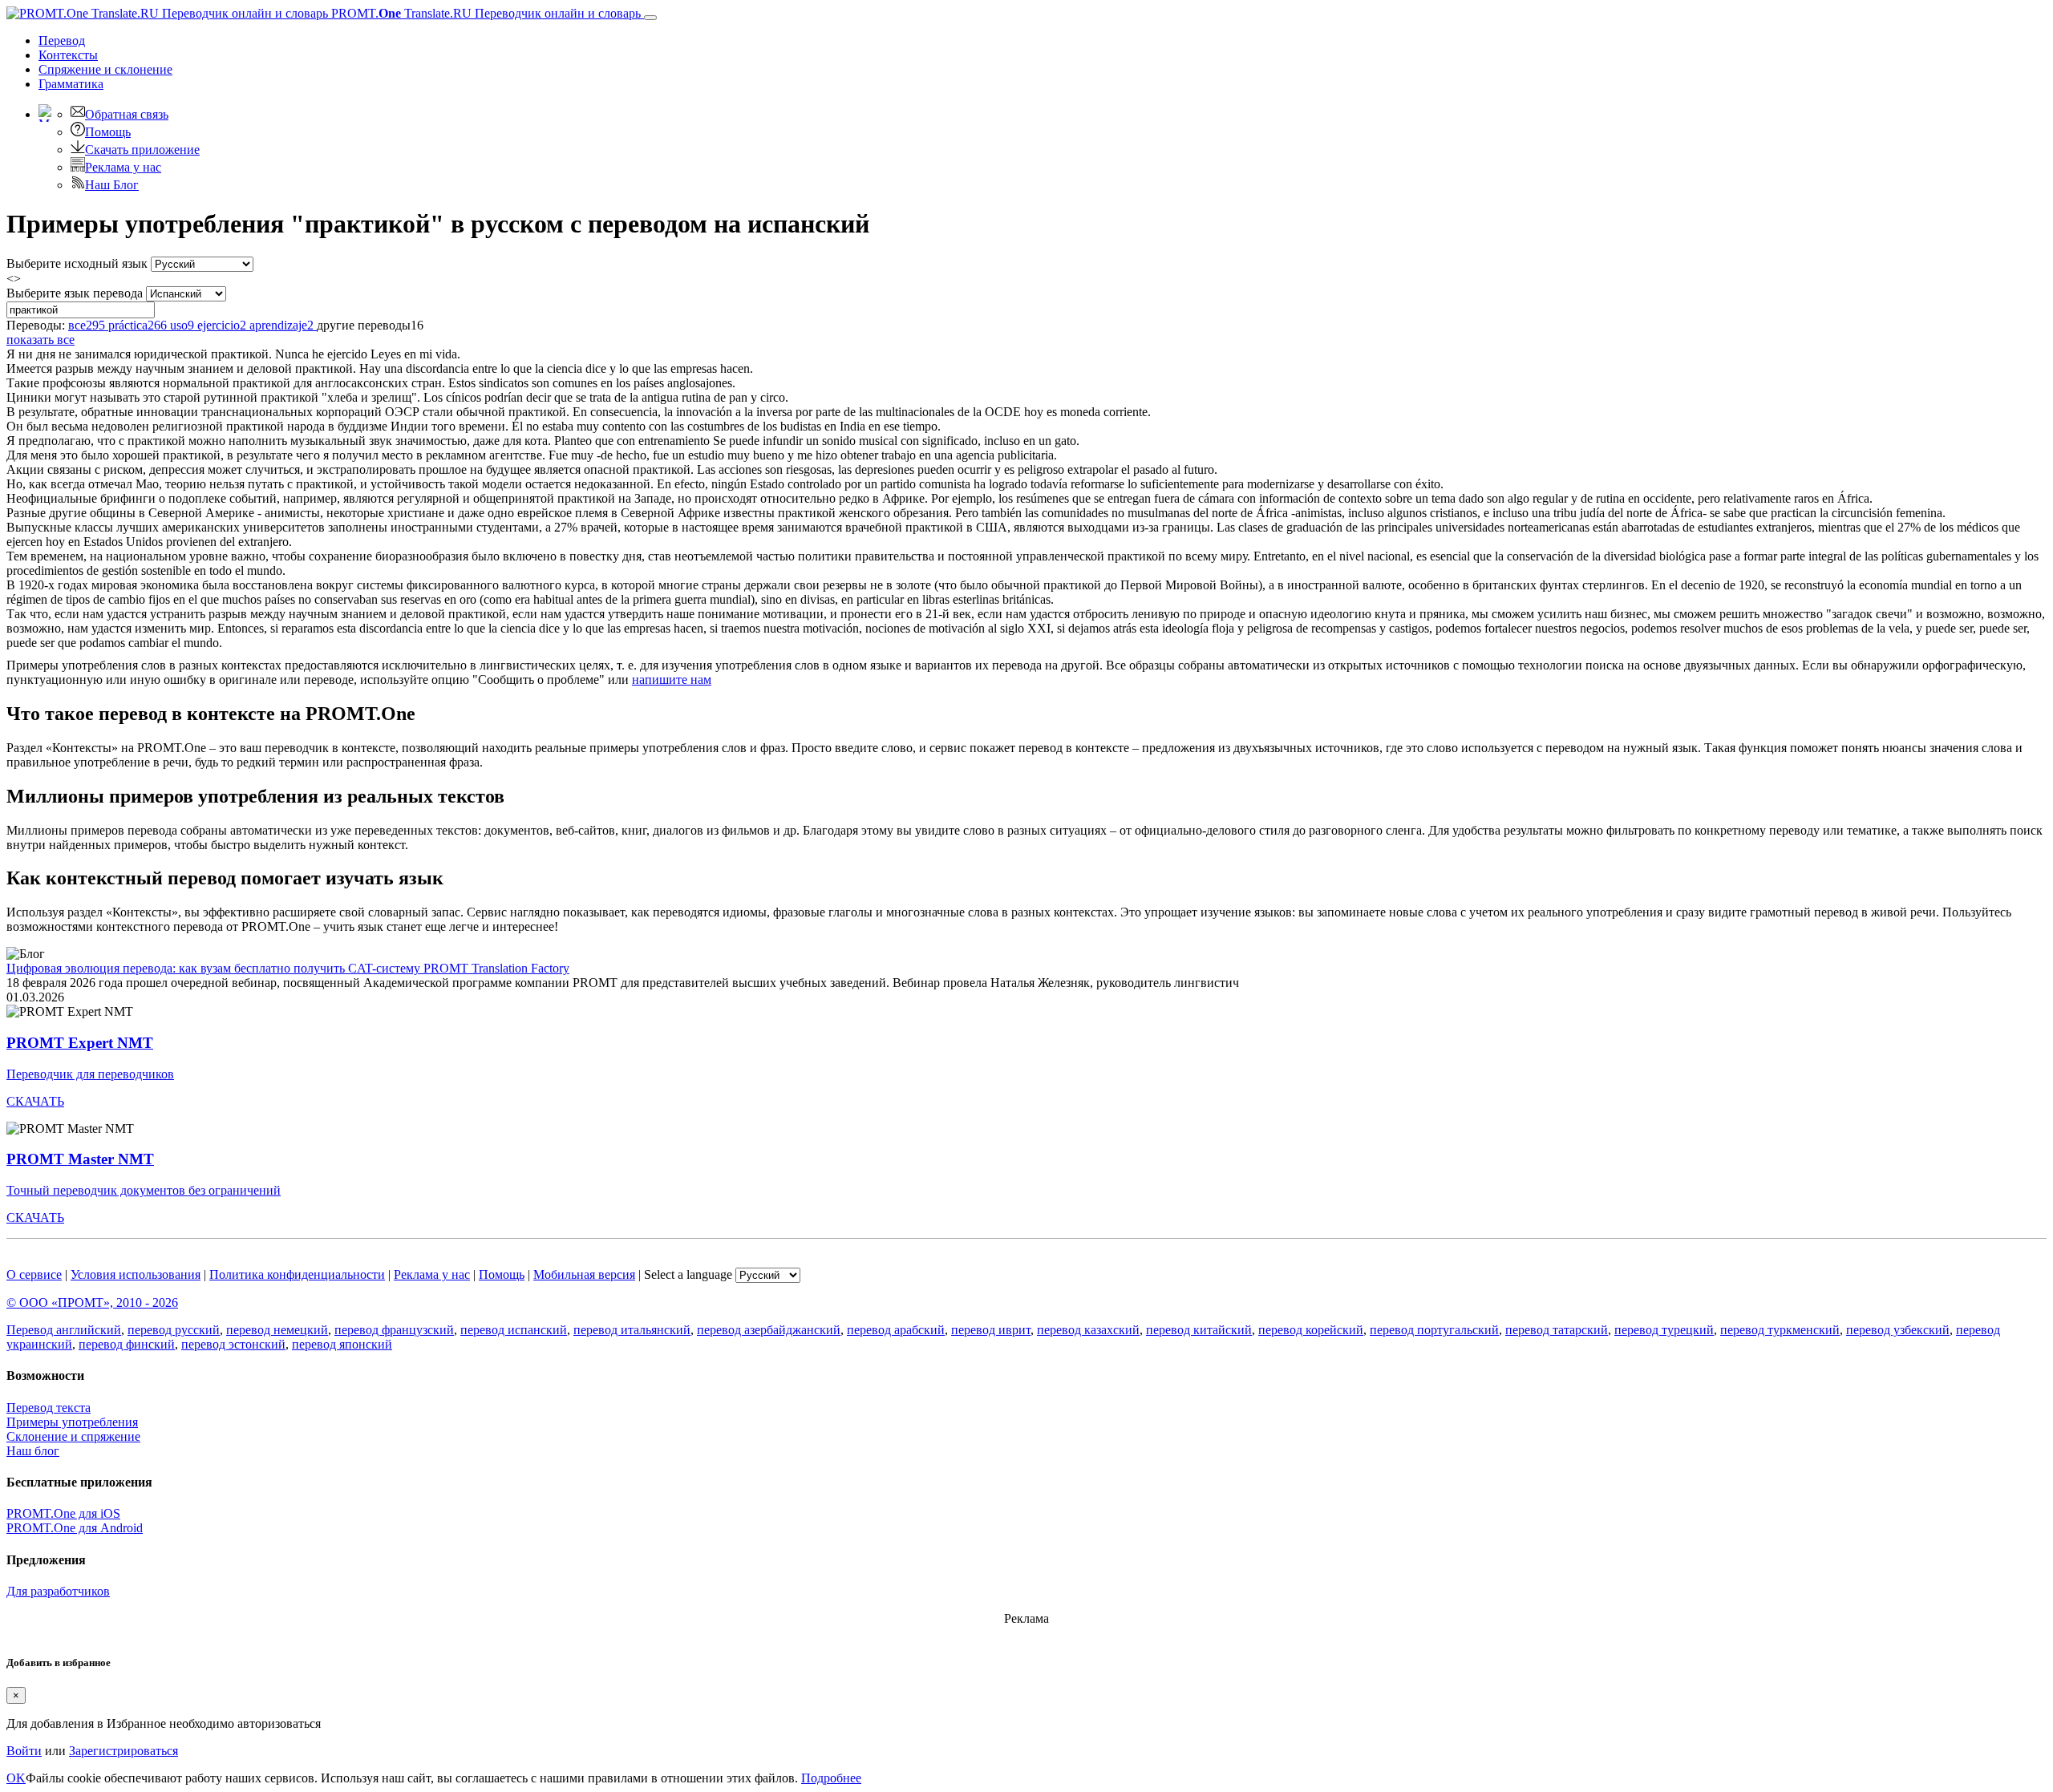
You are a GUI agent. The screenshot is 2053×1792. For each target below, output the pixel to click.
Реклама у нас (123, 167)
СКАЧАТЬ (35, 1101)
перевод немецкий (277, 1330)
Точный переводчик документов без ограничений (144, 1190)
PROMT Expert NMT (80, 1043)
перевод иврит (991, 1330)
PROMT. (484, 13)
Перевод (62, 40)
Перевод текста (49, 1408)
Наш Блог (112, 185)
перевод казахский (1088, 1330)
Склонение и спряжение (73, 1436)
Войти (24, 1751)
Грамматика (71, 84)
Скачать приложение (142, 150)
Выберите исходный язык (77, 263)
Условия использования (136, 1274)
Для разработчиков (58, 1591)
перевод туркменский (1780, 1330)
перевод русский (174, 1330)
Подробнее (831, 1778)
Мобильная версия (584, 1274)
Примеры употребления (72, 1422)
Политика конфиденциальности (297, 1274)
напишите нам (672, 680)
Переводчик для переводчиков (90, 1074)
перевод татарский (1557, 1330)
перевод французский (394, 1330)
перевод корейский (1311, 1330)
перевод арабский (896, 1330)
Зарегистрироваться (124, 1751)
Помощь (108, 132)
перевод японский (342, 1344)
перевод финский (127, 1344)
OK (16, 1778)
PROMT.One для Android (75, 1528)
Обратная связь (127, 114)
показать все (40, 340)
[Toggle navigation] (650, 18)
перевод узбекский (1898, 1330)
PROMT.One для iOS (63, 1513)
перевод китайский (1199, 1330)
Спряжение (105, 69)
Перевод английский (64, 1330)
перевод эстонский (233, 1344)
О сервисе (34, 1274)
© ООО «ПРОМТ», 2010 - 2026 (92, 1303)
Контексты (68, 55)
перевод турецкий (1664, 1330)
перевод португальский (1434, 1330)
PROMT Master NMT (80, 1159)
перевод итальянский (632, 1330)
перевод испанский (514, 1330)
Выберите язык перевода (75, 293)
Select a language (688, 1274)
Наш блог (33, 1451)
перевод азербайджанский (769, 1330)
